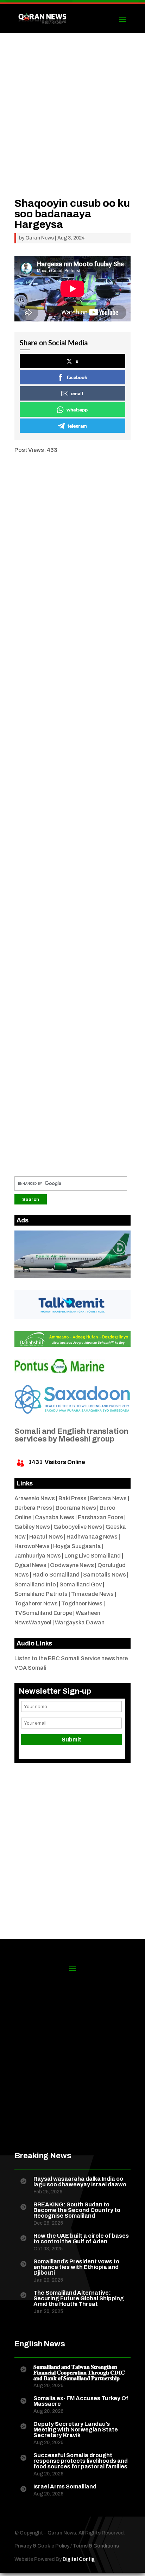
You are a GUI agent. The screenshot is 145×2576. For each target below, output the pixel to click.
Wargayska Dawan (80, 1622)
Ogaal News (30, 1565)
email (77, 393)
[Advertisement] (72, 126)
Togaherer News (36, 1603)
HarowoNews (32, 1546)
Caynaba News (55, 1517)
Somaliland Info (35, 1584)
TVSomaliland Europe (43, 1613)
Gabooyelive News (78, 1527)
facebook (77, 377)
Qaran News (40, 238)
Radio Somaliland (56, 1575)
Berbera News (108, 1498)
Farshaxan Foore (100, 1517)
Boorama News (76, 1508)
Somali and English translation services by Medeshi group (71, 1435)
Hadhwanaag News (92, 1537)
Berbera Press (33, 1508)
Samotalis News (105, 1575)
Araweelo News (35, 1498)
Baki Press (72, 1498)
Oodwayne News (72, 1565)
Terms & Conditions (96, 2546)
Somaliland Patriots (41, 1594)
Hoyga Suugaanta (77, 1546)
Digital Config (79, 2559)
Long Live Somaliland (93, 1556)
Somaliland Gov (81, 1584)
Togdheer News (82, 1603)
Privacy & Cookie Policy (42, 2546)
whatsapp (77, 410)
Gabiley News (32, 1527)
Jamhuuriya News (38, 1556)
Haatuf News (46, 1537)
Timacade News (92, 1594)
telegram (77, 426)
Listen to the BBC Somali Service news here (71, 1658)
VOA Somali (30, 1668)
